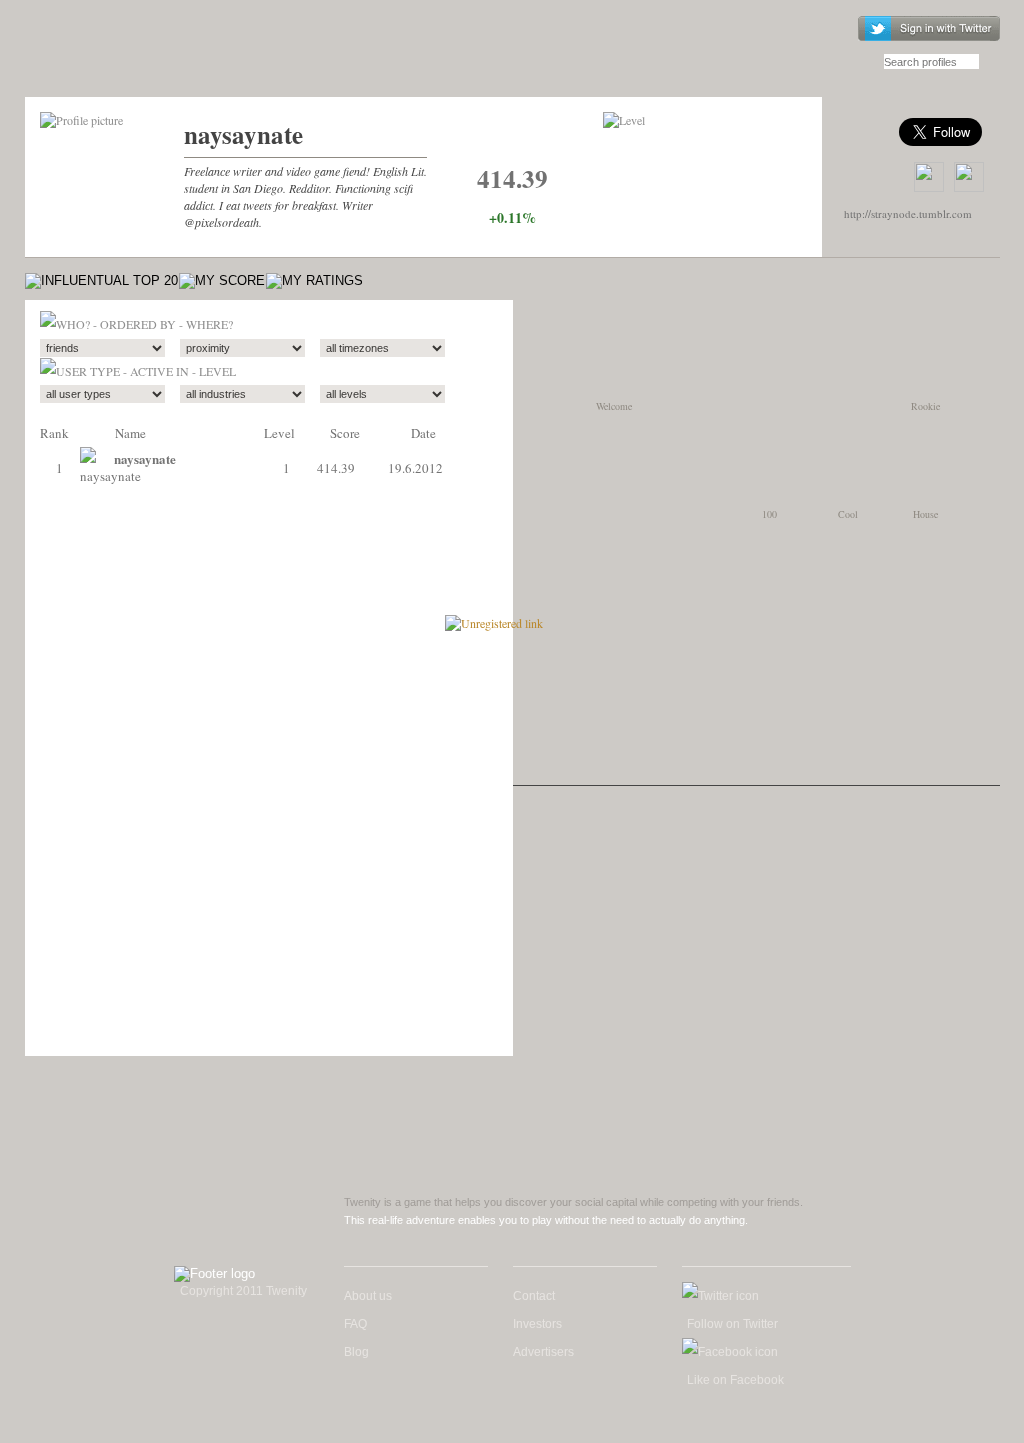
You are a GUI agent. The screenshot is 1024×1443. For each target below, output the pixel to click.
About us (368, 1296)
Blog (356, 1352)
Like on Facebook (735, 1380)
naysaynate (243, 134)
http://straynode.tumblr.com (908, 213)
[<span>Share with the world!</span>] (969, 177)
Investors (537, 1324)
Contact (534, 1296)
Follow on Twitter (732, 1324)
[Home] (138, 58)
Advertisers (543, 1352)
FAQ (355, 1324)
